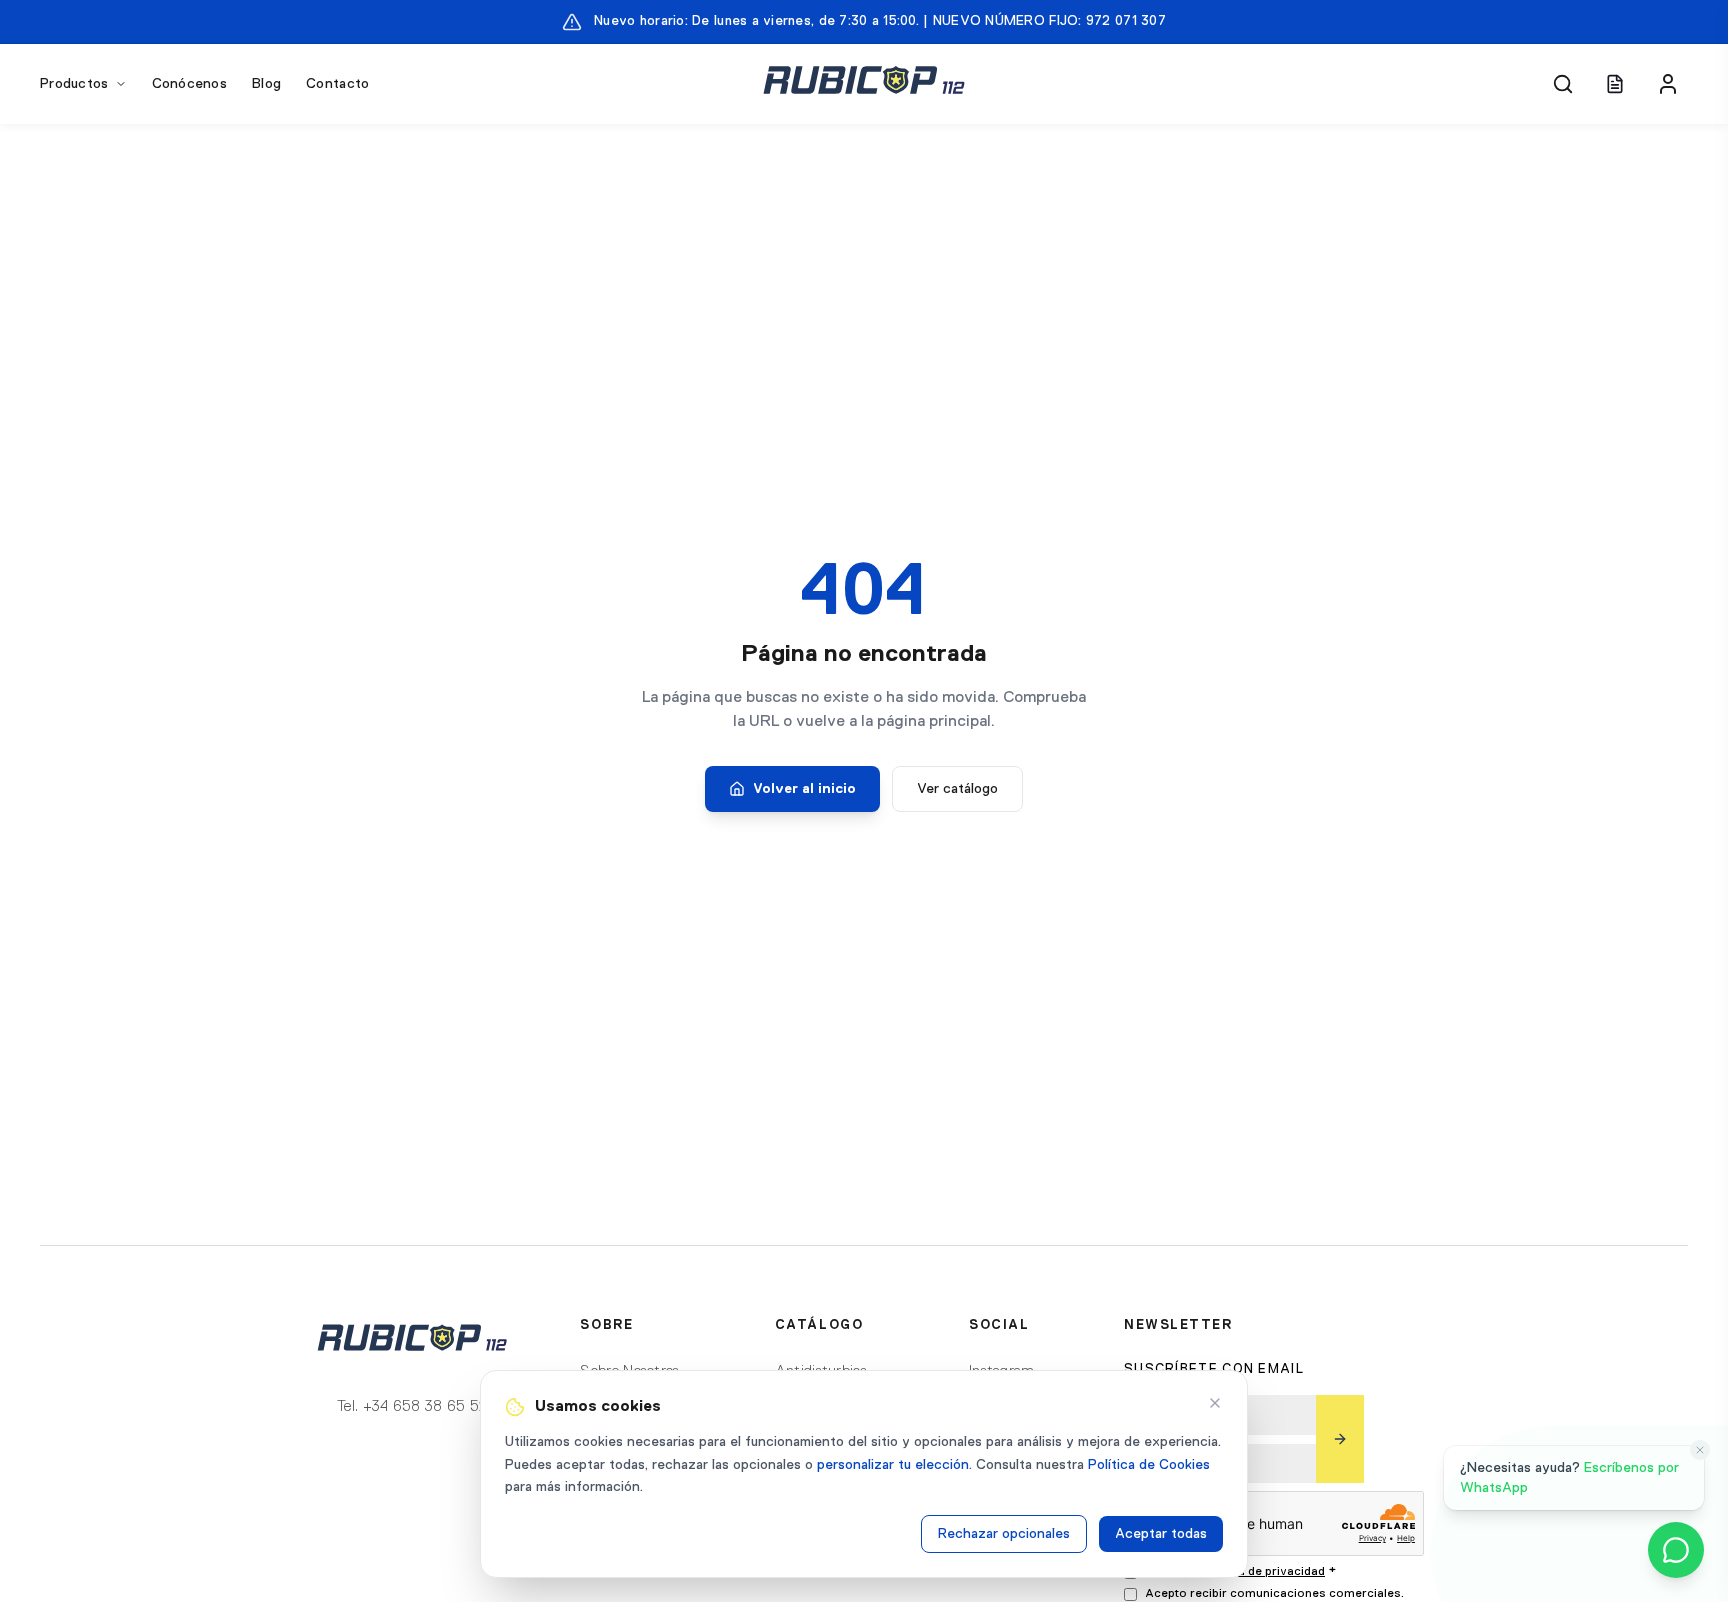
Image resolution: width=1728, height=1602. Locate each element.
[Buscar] (1563, 84)
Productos (74, 84)
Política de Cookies (1149, 1465)
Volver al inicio (804, 789)
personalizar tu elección (893, 1465)
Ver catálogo (957, 789)
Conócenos (190, 84)
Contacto (337, 84)
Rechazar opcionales (1004, 1534)
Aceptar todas (1161, 1534)
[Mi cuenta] (1668, 84)
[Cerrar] (1215, 1403)
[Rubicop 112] (864, 84)
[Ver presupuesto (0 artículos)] (1615, 84)
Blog (266, 84)
